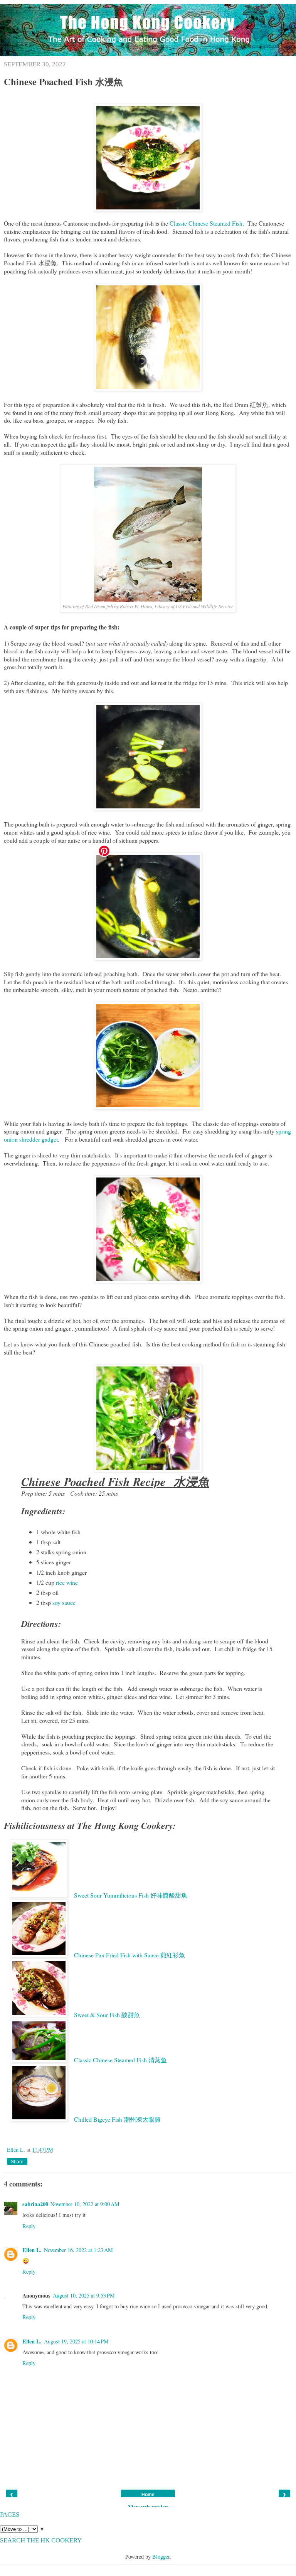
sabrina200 (35, 2204)
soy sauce (64, 1602)
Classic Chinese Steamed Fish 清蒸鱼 (120, 2060)
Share (17, 2162)
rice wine (67, 1582)
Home (148, 2495)
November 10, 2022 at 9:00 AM (85, 2204)
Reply (29, 2226)
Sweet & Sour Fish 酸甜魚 (107, 2015)
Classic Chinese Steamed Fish (206, 223)
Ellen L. (17, 2150)
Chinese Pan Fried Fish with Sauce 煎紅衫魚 (129, 1955)
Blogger (161, 2557)
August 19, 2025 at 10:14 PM (76, 2341)
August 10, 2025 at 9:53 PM (84, 2295)
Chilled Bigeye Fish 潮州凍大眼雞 (117, 2119)
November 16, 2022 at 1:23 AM (78, 2250)
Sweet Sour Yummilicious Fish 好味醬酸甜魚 (131, 1895)
